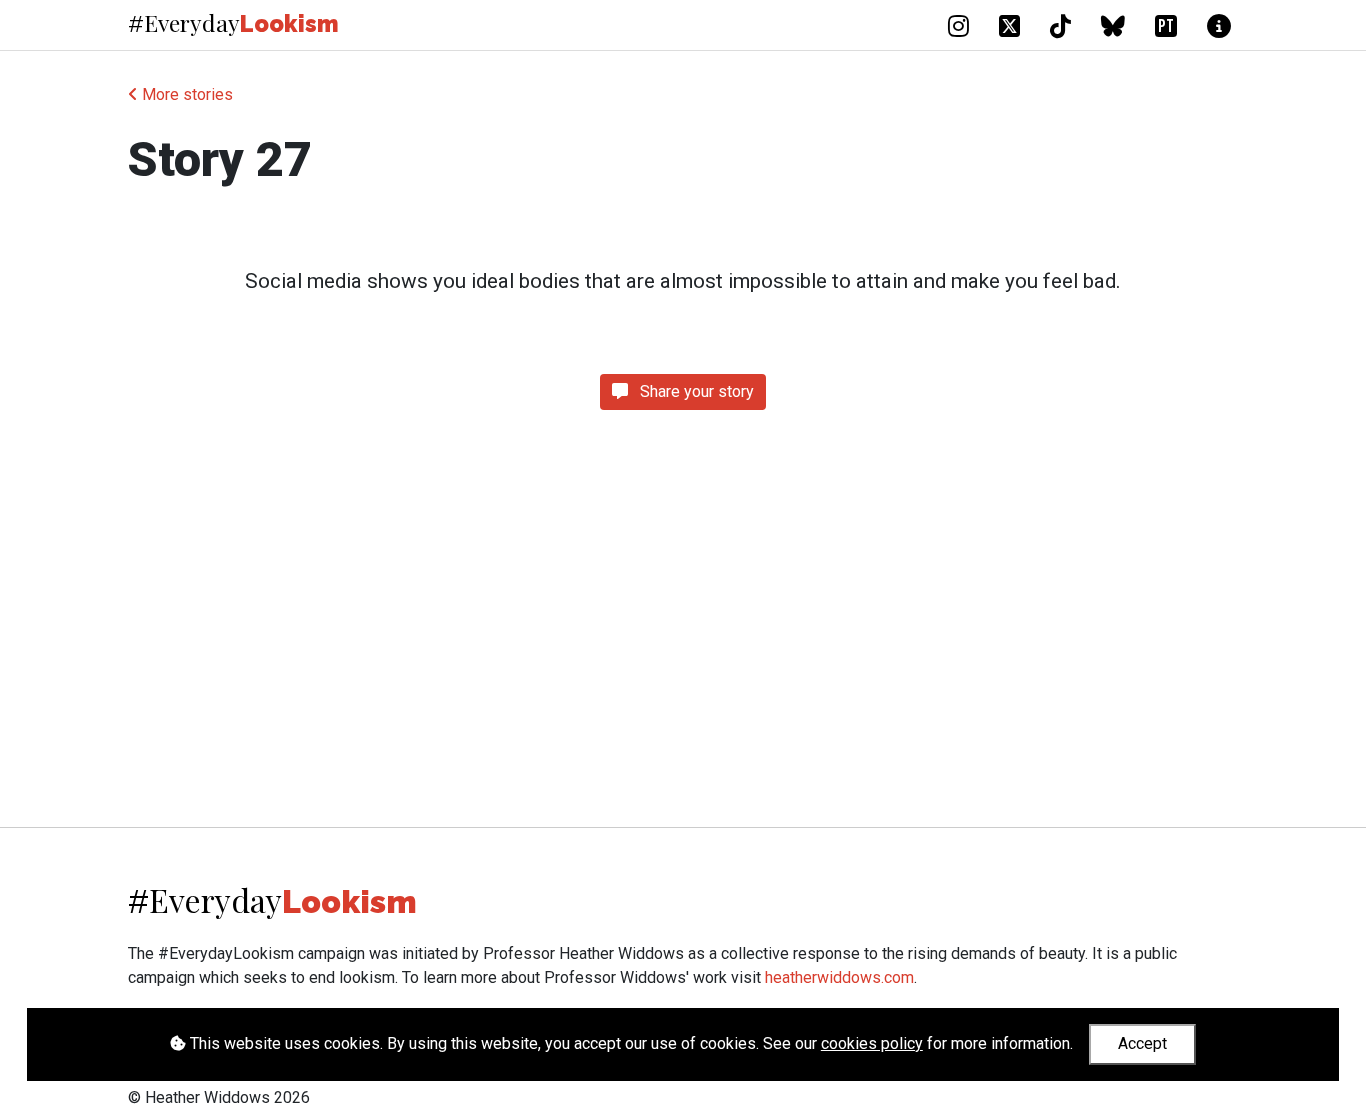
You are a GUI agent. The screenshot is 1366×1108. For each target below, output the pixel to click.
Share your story (695, 391)
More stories (185, 94)
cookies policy (872, 1043)
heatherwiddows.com (839, 977)
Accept (1142, 1043)
